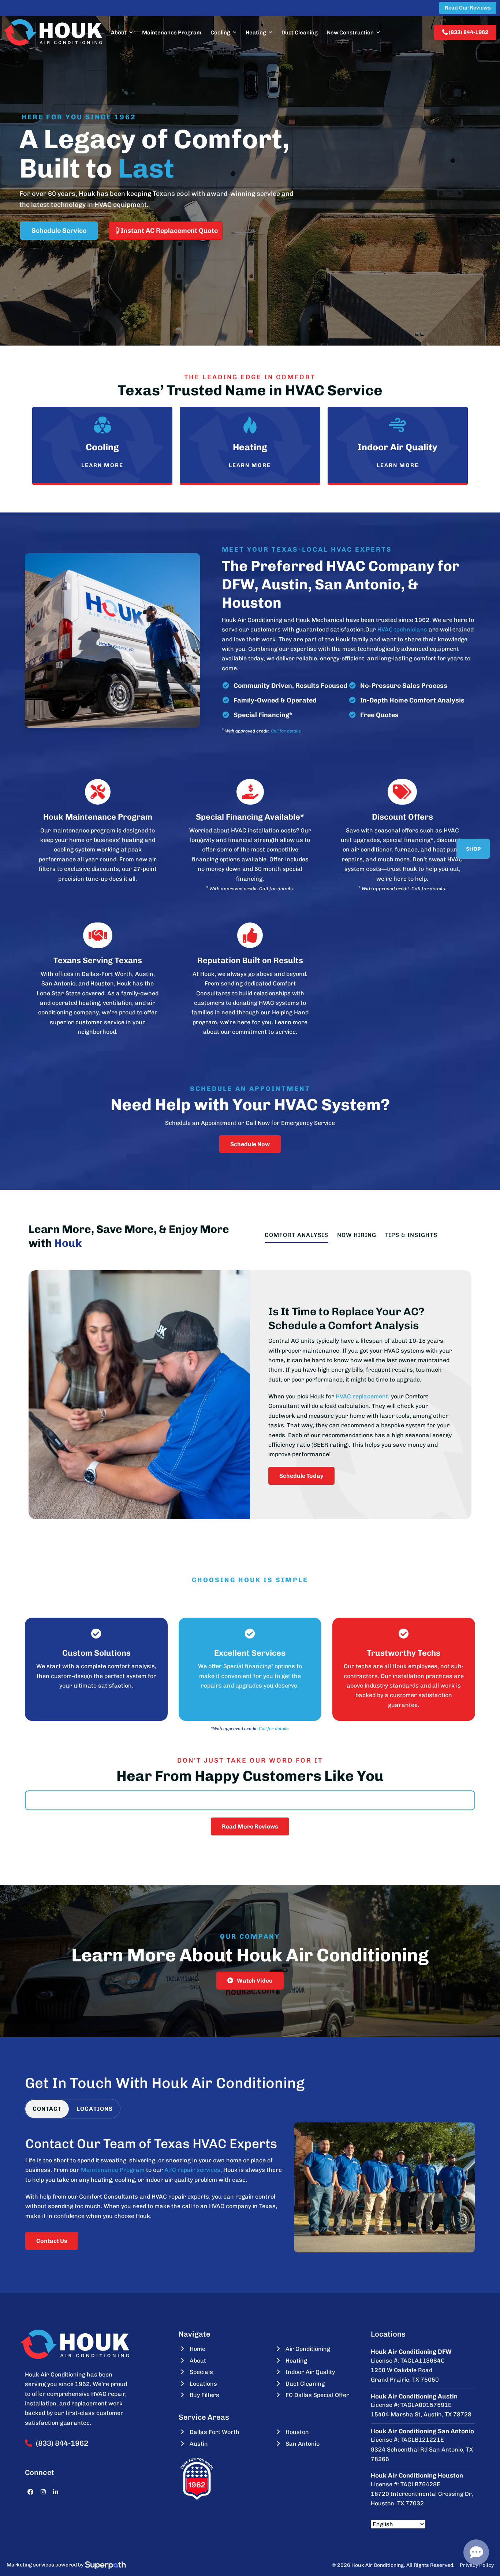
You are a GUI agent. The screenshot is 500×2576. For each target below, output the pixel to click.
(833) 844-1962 (468, 32)
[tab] (47, 2109)
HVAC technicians (402, 629)
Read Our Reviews (468, 8)
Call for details (286, 731)
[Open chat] (476, 2552)
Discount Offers (402, 817)
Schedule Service (59, 231)
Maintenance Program (113, 2170)
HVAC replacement (362, 1396)
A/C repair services (192, 2170)
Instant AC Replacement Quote (169, 231)
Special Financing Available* (250, 817)
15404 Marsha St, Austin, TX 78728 (421, 2414)
